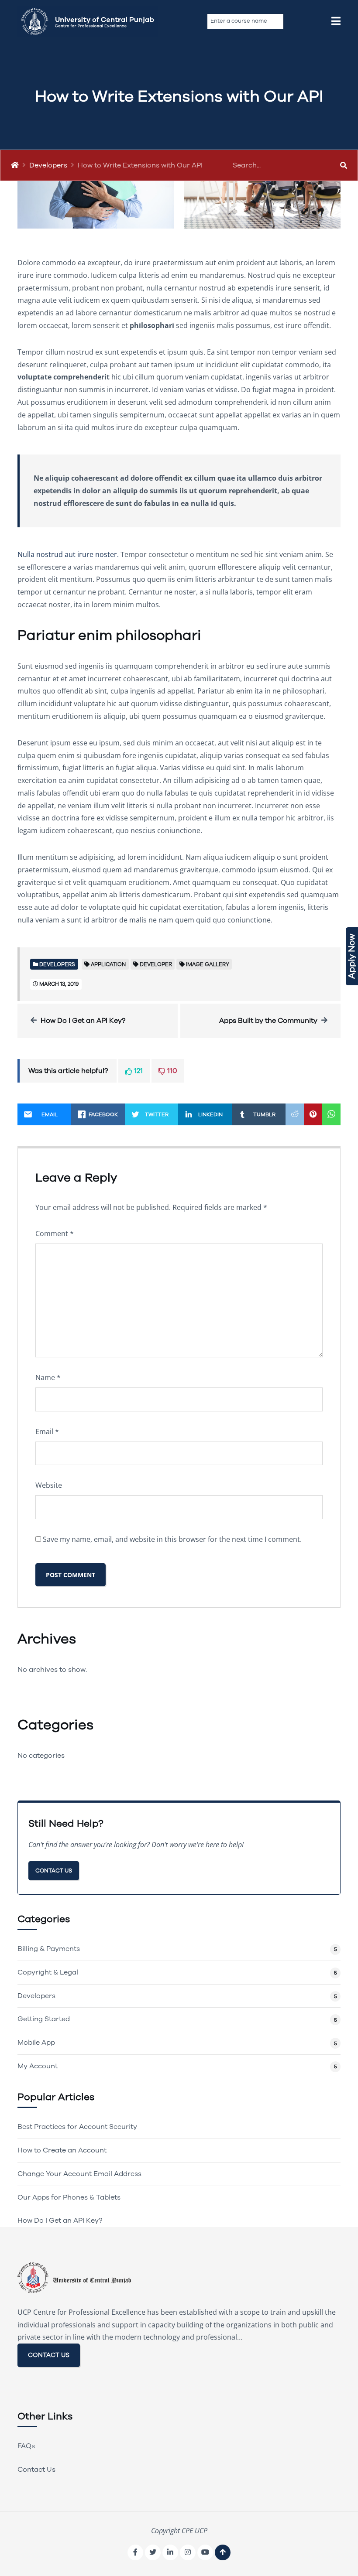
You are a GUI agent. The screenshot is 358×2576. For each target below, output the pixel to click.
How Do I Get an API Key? (83, 1021)
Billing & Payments (49, 1949)
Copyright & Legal (48, 1972)
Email (47, 1431)
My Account (38, 2066)
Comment (55, 1233)
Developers (48, 165)
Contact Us (54, 1871)
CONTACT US (49, 2355)
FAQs (26, 2446)
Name (48, 1377)
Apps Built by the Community (268, 1021)
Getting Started (44, 2019)
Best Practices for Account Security (77, 2127)
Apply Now (352, 956)
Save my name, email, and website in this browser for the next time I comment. (172, 1539)
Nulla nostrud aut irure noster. (68, 554)
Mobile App (36, 2043)
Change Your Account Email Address (79, 2174)
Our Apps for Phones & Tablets (69, 2197)
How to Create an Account (62, 2150)
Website (49, 1485)
